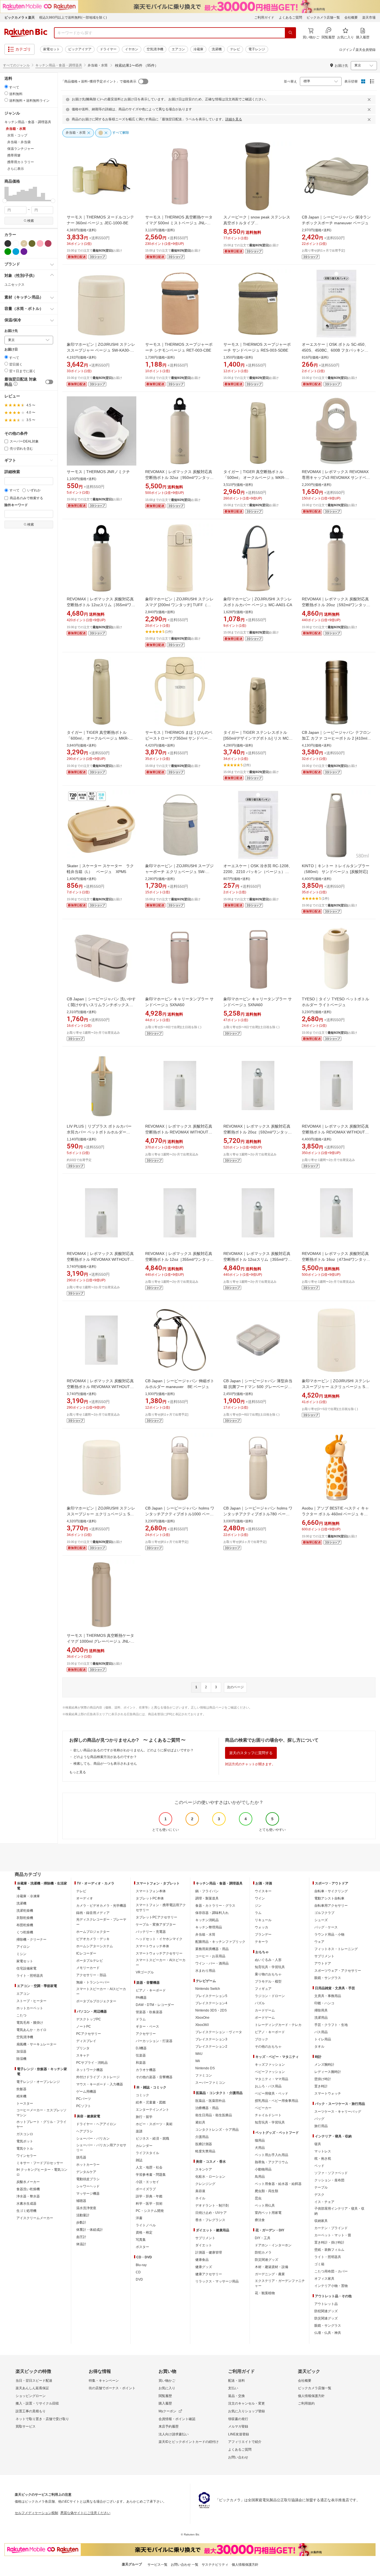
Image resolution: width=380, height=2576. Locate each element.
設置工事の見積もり (31, 2411)
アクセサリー (146, 2034)
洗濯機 (217, 49)
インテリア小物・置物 (331, 2286)
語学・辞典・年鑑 (149, 2196)
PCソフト (84, 2106)
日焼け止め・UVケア (211, 2213)
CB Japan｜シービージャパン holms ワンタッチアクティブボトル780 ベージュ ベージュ (258, 1514)
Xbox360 (202, 2025)
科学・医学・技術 (149, 2204)
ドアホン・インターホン (273, 2245)
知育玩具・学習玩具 (270, 1967)
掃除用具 (321, 2010)
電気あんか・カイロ (31, 2030)
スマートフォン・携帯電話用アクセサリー (161, 1908)
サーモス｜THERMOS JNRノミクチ (98, 472)
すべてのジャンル (16, 65)
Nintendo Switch (208, 1989)
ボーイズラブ (146, 2189)
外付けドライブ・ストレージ (98, 2077)
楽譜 (139, 2131)
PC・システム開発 (150, 2211)
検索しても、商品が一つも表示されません (105, 1764)
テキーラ (261, 1942)
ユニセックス (14, 285)
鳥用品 (260, 2177)
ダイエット (204, 2245)
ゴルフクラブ (324, 1913)
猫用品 (260, 2140)
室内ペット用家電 (268, 2213)
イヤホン (132, 49)
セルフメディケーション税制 (36, 2513)
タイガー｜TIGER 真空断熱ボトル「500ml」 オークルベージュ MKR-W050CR (254, 478)
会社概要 (351, 18)
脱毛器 (81, 2157)
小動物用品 (263, 2169)
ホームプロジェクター (93, 1932)
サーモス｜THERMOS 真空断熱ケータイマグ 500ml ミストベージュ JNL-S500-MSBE (179, 223)
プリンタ (83, 2048)
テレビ (235, 49)
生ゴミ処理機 (26, 2211)
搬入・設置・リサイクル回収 (37, 2403)
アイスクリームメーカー (35, 2218)
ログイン (346, 50)
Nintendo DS (205, 2068)
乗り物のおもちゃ (268, 1974)
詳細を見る (234, 119)
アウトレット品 (326, 2304)
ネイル (200, 2198)
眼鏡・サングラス (328, 1978)
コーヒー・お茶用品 (210, 1956)
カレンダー (144, 2146)
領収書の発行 (238, 2419)
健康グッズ (204, 2267)
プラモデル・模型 (268, 1981)
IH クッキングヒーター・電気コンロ (42, 2172)
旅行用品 (321, 2126)
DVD (139, 2279)
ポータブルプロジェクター (96, 2001)
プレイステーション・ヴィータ (219, 2032)
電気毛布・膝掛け (30, 2023)
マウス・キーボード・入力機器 (100, 2084)
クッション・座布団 (329, 2180)
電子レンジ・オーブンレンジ (38, 2082)
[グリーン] (8, 252)
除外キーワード (16, 505)
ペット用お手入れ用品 (272, 2155)
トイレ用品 (323, 2039)
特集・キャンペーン (104, 2381)
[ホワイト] (16, 243)
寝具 (318, 2144)
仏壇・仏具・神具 (328, 2333)
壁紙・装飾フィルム (329, 2250)
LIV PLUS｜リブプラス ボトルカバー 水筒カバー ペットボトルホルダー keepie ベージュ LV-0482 (99, 1132)
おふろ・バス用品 (268, 2086)
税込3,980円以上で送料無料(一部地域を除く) (73, 18)
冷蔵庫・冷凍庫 (28, 1896)
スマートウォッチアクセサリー (159, 1953)
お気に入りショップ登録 (246, 2411)
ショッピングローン (31, 2396)
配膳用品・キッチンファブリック (220, 1942)
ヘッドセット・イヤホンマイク (159, 1939)
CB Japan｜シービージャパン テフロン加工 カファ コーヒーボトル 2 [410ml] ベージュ (336, 738)
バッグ (319, 2119)
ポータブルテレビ (90, 1961)
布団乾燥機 (25, 1925)
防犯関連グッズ (326, 2311)
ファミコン (204, 2075)
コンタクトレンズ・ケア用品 (217, 2130)
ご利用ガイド (264, 18)
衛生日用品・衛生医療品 (214, 2115)
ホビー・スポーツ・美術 (154, 2124)
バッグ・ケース (326, 1927)
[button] (7, 194)
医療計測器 (204, 2144)
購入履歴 (165, 2403)
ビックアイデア (80, 49)
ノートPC (84, 2027)
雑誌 (139, 2160)
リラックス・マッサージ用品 (217, 2281)
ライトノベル (146, 2225)
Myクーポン (167, 2411)
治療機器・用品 (207, 2108)
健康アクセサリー (209, 2274)
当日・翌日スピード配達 (34, 2381)
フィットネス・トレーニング (336, 1949)
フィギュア (263, 1989)
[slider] (5, 201)
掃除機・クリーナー (31, 1940)
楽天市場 (369, 18)
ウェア (319, 1942)
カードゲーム (265, 2010)
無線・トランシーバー (93, 1982)
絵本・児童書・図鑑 (151, 2102)
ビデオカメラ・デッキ (93, 1939)
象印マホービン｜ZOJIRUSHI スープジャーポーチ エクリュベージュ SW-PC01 (179, 872)
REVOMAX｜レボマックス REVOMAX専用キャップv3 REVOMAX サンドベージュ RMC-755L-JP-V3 (336, 478)
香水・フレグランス (210, 2220)
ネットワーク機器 (90, 2070)
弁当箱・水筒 (205, 1935)
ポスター (142, 2247)
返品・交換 (236, 2396)
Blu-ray (141, 2265)
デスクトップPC (89, 2019)
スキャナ (83, 2055)
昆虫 (258, 2198)
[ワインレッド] (48, 243)
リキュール (263, 1920)
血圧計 (81, 2237)
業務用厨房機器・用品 (212, 1949)
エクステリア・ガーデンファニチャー (280, 2283)
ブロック (261, 2039)
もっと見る (78, 1772)
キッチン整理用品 (209, 1927)
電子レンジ (257, 49)
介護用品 (202, 2137)
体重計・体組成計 (90, 2230)
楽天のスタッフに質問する (251, 1753)
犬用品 (260, 2148)
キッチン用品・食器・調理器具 (59, 65)
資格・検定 (144, 2232)
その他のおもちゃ (268, 2047)
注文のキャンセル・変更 (246, 2403)
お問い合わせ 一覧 (185, 2565)
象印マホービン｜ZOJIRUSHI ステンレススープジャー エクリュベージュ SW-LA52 (336, 1387)
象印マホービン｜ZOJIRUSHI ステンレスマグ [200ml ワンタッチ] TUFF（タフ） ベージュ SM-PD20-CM (179, 605)
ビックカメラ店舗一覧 (323, 18)
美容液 (200, 2191)
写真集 (141, 2240)
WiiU (199, 2054)
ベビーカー (263, 2108)
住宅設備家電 (26, 1968)
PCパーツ (84, 2099)
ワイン (260, 1898)
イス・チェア (324, 2202)
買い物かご (167, 2381)
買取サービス (26, 2426)
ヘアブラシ (85, 2131)
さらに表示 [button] (16, 169)
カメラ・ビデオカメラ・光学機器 (101, 1906)
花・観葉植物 (265, 2293)
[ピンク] (40, 243)
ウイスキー (263, 1891)
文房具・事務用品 (328, 1996)
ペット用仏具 (265, 2205)
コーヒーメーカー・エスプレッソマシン (41, 2113)
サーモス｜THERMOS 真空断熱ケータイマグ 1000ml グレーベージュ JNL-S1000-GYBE (100, 1641)
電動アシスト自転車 (329, 1898)
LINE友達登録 (239, 2434)
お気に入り (167, 2388)
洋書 (139, 2218)
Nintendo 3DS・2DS (211, 2010)
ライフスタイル (147, 2153)
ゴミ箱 (319, 2264)
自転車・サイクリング (331, 1891)
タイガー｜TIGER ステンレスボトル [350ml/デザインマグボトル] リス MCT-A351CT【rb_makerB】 (258, 738)
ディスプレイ (86, 2041)
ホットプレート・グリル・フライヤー (41, 2124)
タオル (319, 2047)
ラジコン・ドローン (270, 1996)
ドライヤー (108, 49)
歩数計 (81, 2222)
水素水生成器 (26, 2204)
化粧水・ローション (210, 2177)
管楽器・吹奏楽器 (149, 2012)
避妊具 (200, 2122)
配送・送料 (236, 2381)
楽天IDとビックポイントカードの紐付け (189, 2442)
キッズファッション (270, 2065)
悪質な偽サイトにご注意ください (85, 2513)
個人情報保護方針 (311, 2396)
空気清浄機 (155, 49)
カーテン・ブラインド (331, 2228)
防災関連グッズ (267, 2260)
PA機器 (141, 1998)
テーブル (321, 2187)
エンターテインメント (152, 2110)
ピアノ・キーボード (151, 1990)
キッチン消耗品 (207, 1920)
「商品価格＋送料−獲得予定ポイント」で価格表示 (99, 81)
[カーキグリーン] (32, 243)
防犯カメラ (263, 2252)
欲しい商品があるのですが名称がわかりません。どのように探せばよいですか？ (134, 1750)
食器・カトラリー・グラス (215, 1906)
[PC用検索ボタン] (290, 33)
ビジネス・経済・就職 (152, 2139)
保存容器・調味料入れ (212, 1913)
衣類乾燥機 (25, 1918)
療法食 (260, 2220)
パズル (260, 2003)
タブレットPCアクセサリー (156, 1917)
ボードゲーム (265, 2018)
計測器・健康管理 (209, 2252)
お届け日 (11, 350)
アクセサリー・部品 (91, 1975)
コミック (142, 2095)
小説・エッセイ (147, 2182)
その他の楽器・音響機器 (154, 2077)
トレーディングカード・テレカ (278, 2025)
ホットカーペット (30, 2008)
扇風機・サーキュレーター (36, 2044)
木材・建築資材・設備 (272, 2267)
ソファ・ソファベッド (331, 2173)
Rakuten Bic (26, 33)
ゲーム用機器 (86, 2092)
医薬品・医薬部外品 (210, 2101)
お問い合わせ (238, 2457)
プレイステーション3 (211, 2039)
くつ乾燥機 (25, 1932)
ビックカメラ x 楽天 (20, 18)
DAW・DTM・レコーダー (155, 2005)
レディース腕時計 (328, 2072)
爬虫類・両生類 (267, 2191)
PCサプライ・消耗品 (92, 2063)
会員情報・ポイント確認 (177, 2419)
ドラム (141, 2019)
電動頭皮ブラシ (88, 2179)
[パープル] (24, 252)
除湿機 (21, 2059)
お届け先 (11, 331)
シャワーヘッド (88, 2186)
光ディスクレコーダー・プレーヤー (101, 1922)
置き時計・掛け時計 (329, 2242)
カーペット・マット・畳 (333, 2235)
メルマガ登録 (238, 2426)
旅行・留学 (144, 2117)
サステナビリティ (215, 2565)
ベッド (319, 2166)
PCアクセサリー (89, 2034)
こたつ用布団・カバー (331, 2271)
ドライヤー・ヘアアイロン (96, 2124)
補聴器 (81, 2201)
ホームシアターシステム (95, 1946)
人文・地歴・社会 (149, 2167)
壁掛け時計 (323, 2079)
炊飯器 (21, 2089)
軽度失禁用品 (205, 2151)
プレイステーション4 (211, 2003)
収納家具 (321, 2221)
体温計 (81, 2244)
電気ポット (25, 2141)
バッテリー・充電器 (151, 1932)
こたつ (21, 2015)
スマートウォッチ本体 (152, 1946)
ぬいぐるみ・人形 (268, 1960)
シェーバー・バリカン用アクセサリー (101, 2148)
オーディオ (85, 1898)
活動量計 (83, 2215)
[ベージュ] (24, 243)
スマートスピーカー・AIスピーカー (101, 1991)
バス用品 (321, 2032)
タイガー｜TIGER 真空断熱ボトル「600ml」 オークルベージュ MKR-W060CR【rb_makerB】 (98, 738)
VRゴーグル (145, 1972)
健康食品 (202, 2260)
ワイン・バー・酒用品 (212, 1963)
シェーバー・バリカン (93, 2139)
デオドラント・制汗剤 (212, 2205)
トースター (25, 2103)
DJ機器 (141, 2048)
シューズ (321, 1920)
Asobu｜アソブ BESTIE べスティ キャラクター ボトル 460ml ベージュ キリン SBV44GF (335, 1514)
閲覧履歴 (165, 2396)
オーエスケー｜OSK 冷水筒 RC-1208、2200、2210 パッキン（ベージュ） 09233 (258, 872)
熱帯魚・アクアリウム (272, 2162)
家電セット (51, 49)
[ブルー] (16, 252)
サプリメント (205, 2238)
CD (138, 2272)
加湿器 (21, 2052)
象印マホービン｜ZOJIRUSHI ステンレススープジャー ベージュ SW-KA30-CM (101, 350)
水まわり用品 (205, 1971)
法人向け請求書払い (174, 2434)
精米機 (21, 2096)
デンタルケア (86, 2172)
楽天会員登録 (366, 50)
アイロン (23, 1947)
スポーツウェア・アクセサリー (338, 1971)
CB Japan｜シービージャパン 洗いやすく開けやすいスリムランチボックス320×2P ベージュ (101, 1005)
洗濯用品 (321, 2018)
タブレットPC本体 (150, 1898)
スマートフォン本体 (151, 1891)
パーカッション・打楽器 (154, 2041)
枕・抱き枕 (323, 2159)
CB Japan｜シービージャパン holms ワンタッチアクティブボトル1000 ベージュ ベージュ (180, 1514)
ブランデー (263, 1935)
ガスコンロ (25, 2134)
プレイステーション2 (211, 2047)
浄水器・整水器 (28, 2196)
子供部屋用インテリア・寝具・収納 (339, 2211)
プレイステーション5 (211, 1996)
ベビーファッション (270, 2072)
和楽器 (141, 2063)
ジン (258, 1906)
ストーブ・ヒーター (31, 2001)
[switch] (49, 382)
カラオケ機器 (146, 2070)
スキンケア (204, 2169)
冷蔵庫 (198, 49)
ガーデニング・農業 (270, 2274)
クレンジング (205, 2184)
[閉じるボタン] (370, 100)
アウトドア (323, 1963)
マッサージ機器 (88, 2194)
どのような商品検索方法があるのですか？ (105, 1757)
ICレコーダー (86, 1953)
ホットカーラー (88, 2165)
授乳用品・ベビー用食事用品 (277, 2101)
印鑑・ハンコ (324, 2003)
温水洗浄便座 (86, 2208)
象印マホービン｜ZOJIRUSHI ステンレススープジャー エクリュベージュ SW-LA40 (101, 1514)
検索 (31, 221)
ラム (258, 1913)
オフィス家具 (324, 2279)
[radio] (6, 87)
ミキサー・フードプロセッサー (40, 2163)
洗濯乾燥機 (25, 1911)
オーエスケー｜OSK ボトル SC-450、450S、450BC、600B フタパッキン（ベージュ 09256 (335, 350)
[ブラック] (8, 243)
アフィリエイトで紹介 (245, 2442)
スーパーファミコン (210, 2083)
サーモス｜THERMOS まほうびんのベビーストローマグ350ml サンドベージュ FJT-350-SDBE (179, 738)
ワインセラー (26, 2156)
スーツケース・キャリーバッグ (338, 2112)
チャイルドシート (268, 2115)
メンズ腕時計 (324, 2065)
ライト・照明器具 (30, 1976)
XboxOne (202, 2018)
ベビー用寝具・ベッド (272, 2093)
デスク (319, 2195)
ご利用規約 (306, 2403)
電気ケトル (25, 2149)
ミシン (21, 1954)
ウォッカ (261, 1927)
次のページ (235, 1687)
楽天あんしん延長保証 (32, 2388)
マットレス (323, 2151)
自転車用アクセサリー (331, 1906)
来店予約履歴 (169, 2426)
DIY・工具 (263, 2238)
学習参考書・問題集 (151, 2175)
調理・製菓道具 (207, 1898)
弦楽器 (141, 2055)
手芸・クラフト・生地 (331, 2025)
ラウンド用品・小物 (329, 1935)
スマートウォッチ (328, 2093)
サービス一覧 (157, 2565)
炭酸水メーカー (28, 2182)
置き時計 (321, 2086)
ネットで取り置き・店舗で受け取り (42, 2419)
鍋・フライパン (207, 1891)
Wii (198, 2061)
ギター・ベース (147, 2027)
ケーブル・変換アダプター (156, 1924)
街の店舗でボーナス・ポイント (112, 2388)
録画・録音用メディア (93, 1913)
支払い (233, 2388)
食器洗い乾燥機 (28, 2189)
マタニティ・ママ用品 (272, 2079)
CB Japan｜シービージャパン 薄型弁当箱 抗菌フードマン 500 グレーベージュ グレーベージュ (258, 1387)
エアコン (178, 49)
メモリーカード (88, 1968)
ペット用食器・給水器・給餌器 (278, 2184)
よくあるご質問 (290, 18)
